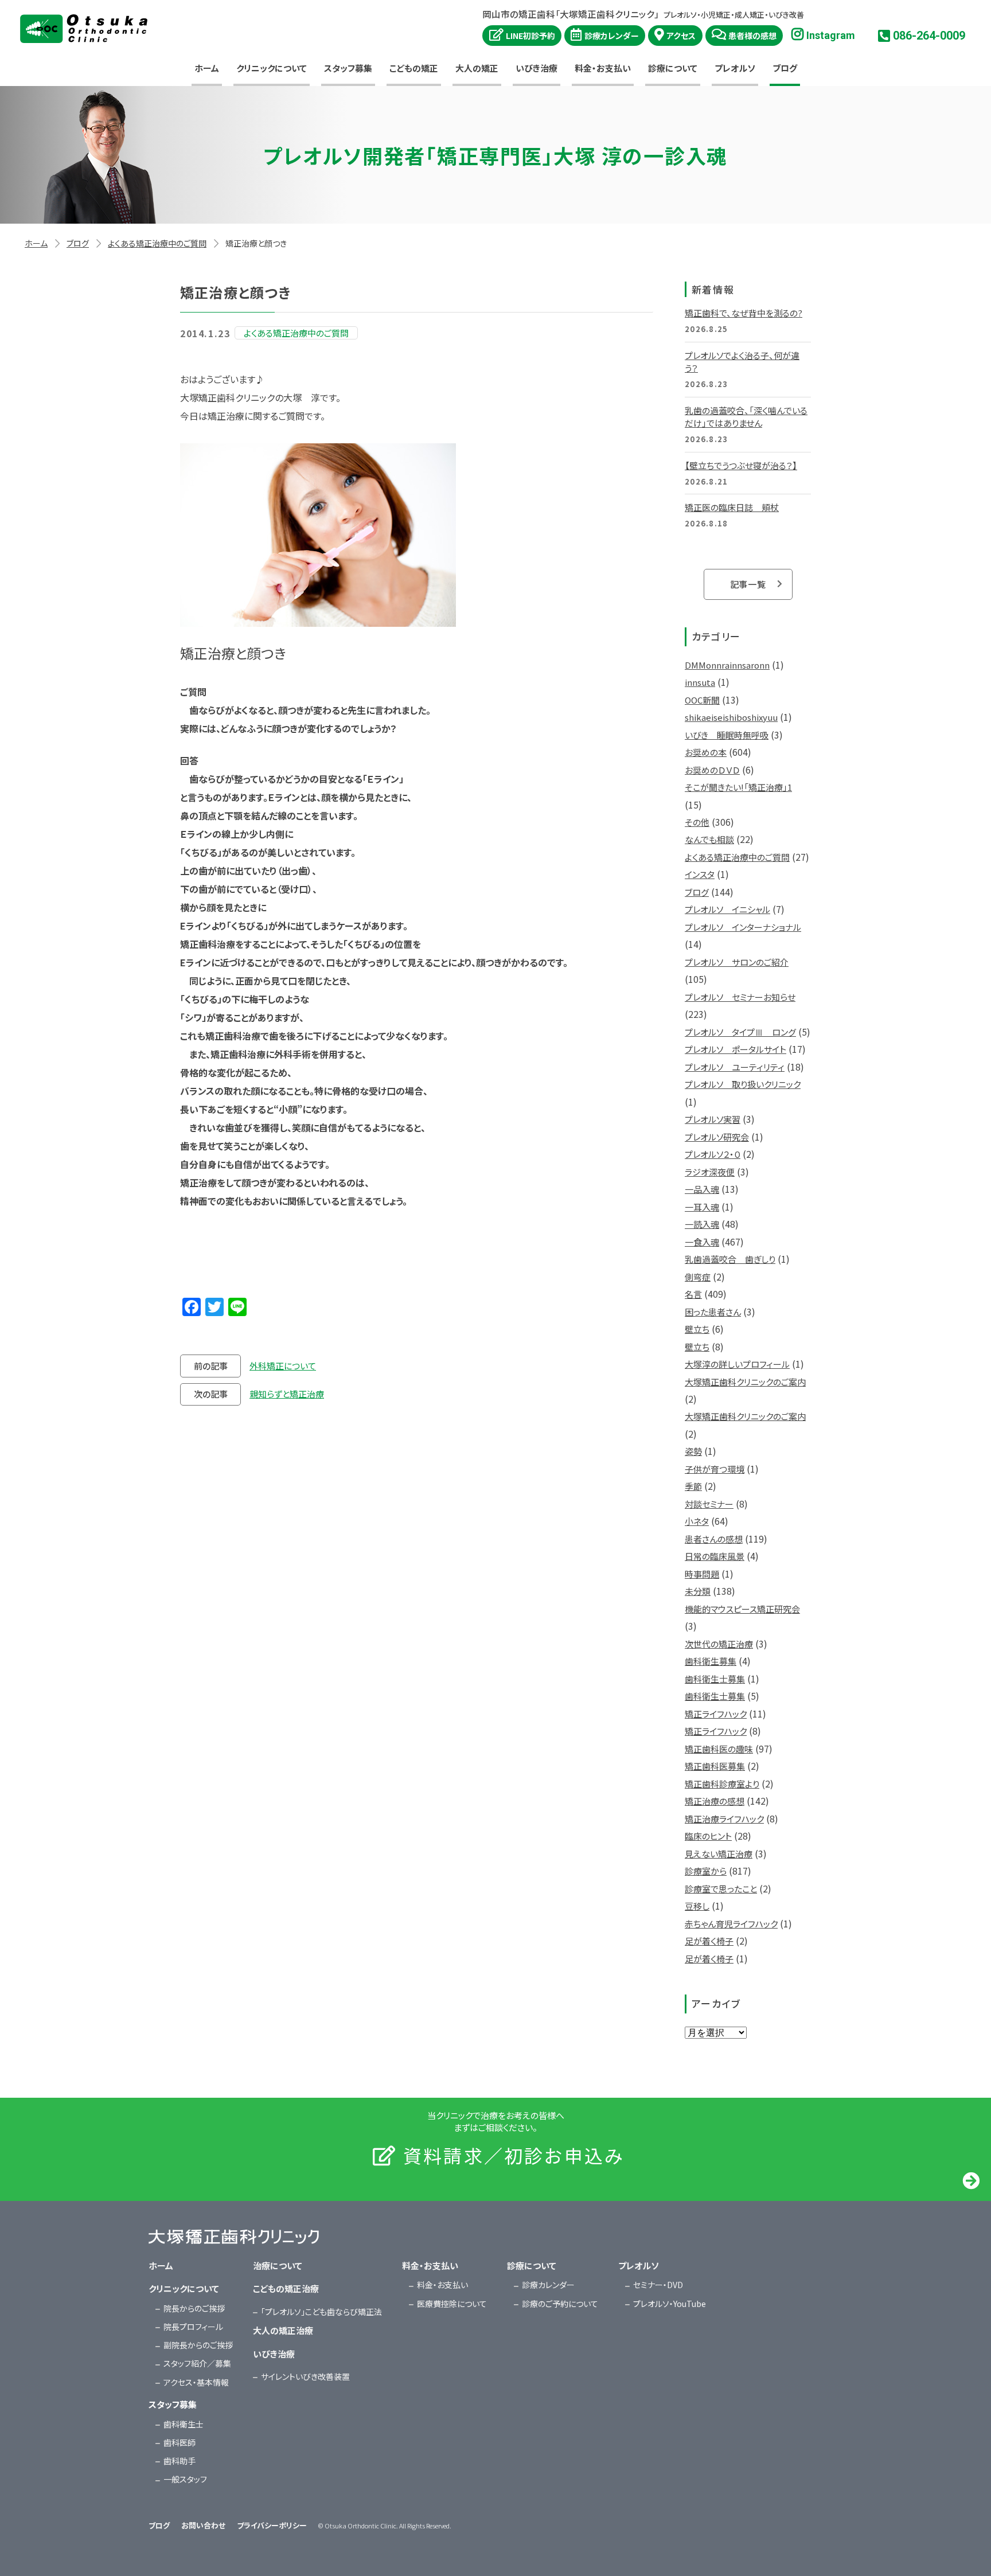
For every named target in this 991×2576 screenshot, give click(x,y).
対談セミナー (709, 1504)
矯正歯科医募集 (715, 1766)
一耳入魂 (702, 1207)
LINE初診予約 (530, 36)
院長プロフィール (193, 2327)
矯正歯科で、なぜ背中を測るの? (744, 313)
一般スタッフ (185, 2479)
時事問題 (702, 1574)
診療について (673, 68)
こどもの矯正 (414, 68)
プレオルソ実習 (713, 1119)
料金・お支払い (603, 68)
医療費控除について (452, 2304)
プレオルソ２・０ (713, 1154)
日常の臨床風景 (715, 1556)
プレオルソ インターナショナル (743, 927)
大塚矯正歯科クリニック (84, 29)
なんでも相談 (709, 839)
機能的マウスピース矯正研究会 (742, 1609)
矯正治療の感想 (715, 1801)
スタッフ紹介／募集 (197, 2363)
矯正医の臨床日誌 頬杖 (732, 507)
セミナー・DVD (658, 2285)
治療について (278, 2265)
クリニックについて (272, 68)
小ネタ (697, 1521)
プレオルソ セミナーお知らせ (740, 997)
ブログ (785, 68)
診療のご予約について (560, 2304)
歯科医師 (180, 2442)
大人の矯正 (477, 68)
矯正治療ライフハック (724, 1819)
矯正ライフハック (716, 1714)
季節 (693, 1486)
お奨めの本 (706, 752)
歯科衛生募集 (711, 1661)
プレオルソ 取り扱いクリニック (743, 1084)
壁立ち (697, 1329)
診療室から (706, 1871)
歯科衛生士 (184, 2424)
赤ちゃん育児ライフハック (731, 1924)
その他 (697, 822)
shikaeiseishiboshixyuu (731, 717)
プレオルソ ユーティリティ (735, 1067)
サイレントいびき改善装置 (305, 2376)
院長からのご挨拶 (194, 2308)
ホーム (207, 68)
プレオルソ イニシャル (727, 909)
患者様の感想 (752, 36)
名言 (693, 1294)
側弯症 (698, 1277)
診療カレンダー (612, 36)
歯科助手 (180, 2461)
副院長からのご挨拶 (198, 2345)
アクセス (681, 36)
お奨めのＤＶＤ (712, 770)
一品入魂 (702, 1189)
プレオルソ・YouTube (670, 2304)
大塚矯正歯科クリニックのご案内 (745, 1382)
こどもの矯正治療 (286, 2288)
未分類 (698, 1591)
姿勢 (693, 1451)
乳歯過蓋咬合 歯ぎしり (730, 1259)
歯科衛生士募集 (715, 1679)
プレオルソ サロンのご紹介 (737, 962)
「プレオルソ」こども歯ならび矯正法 (321, 2312)
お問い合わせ (203, 2525)
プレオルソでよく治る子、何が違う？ (742, 362)
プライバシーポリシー (272, 2525)
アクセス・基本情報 (196, 2382)
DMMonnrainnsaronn (727, 665)
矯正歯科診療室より (722, 1784)
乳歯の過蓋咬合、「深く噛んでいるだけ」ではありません (746, 417)
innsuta (700, 682)
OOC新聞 (702, 700)
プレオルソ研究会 (717, 1137)
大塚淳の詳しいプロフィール (737, 1364)
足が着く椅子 (709, 1941)
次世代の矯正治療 (719, 1644)
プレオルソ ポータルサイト (736, 1049)
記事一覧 (748, 584)
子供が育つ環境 (715, 1469)
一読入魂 (702, 1224)
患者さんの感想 (714, 1539)
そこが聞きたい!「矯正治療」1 (738, 787)
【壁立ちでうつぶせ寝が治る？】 (741, 465)
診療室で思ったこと (721, 1889)
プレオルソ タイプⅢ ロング (740, 1032)
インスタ (700, 874)
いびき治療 (537, 68)
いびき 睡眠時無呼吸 (727, 735)
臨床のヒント (708, 1836)
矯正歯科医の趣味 (719, 1749)
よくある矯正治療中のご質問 (157, 243)
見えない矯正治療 (719, 1854)
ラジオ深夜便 (710, 1172)
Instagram (831, 35)
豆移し (697, 1906)
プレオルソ (735, 68)
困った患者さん (713, 1312)
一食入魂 (702, 1242)
